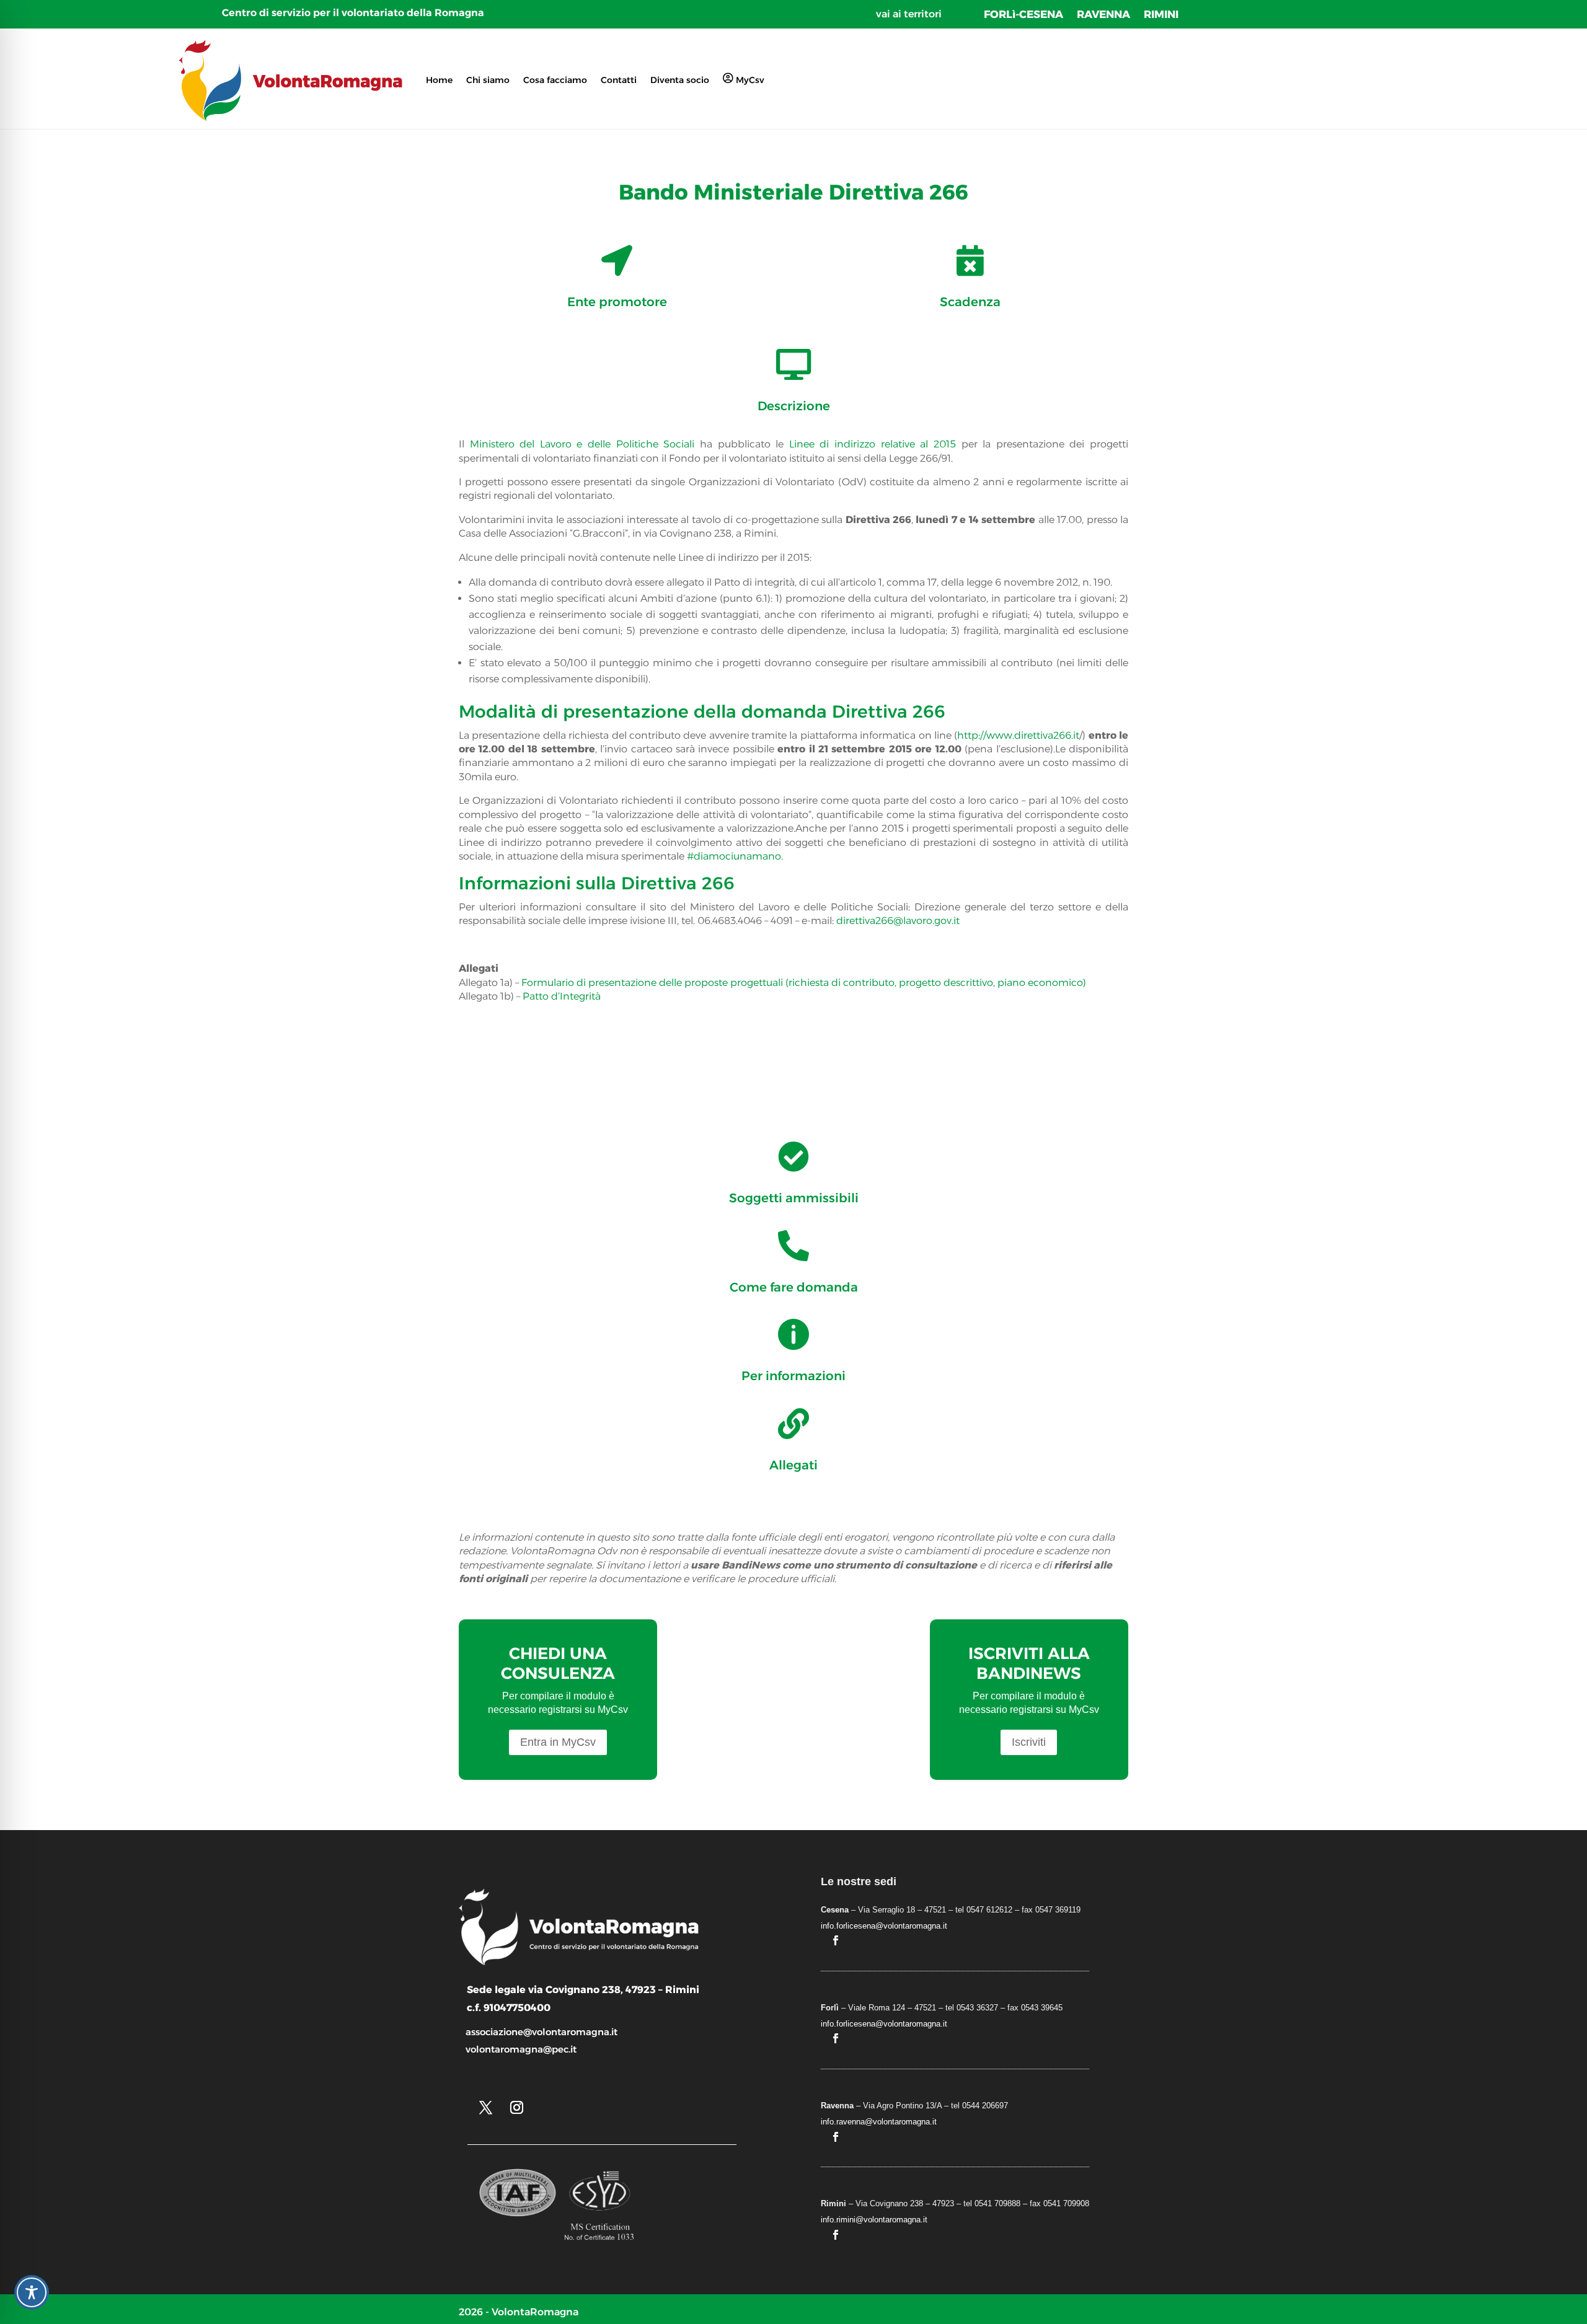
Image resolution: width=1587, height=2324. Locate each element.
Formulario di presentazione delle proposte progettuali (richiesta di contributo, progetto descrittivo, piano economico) (804, 983)
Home (439, 80)
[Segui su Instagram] (516, 2108)
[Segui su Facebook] (836, 1940)
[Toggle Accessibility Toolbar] (32, 2292)
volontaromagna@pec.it (521, 2049)
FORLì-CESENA (1023, 15)
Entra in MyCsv (558, 1742)
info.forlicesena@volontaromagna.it (884, 1926)
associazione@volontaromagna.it (542, 2032)
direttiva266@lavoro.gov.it (898, 921)
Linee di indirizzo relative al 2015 (873, 444)
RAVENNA (1103, 15)
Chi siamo (488, 80)
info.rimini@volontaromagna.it (874, 2220)
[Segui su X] (485, 2108)
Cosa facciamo (555, 80)
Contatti (619, 80)
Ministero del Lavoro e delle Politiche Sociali (582, 444)
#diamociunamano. (735, 856)
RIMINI (1161, 15)
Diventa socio (680, 80)
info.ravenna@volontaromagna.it (879, 2122)
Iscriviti (1029, 1742)
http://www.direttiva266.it (1018, 735)
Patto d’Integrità (562, 996)
